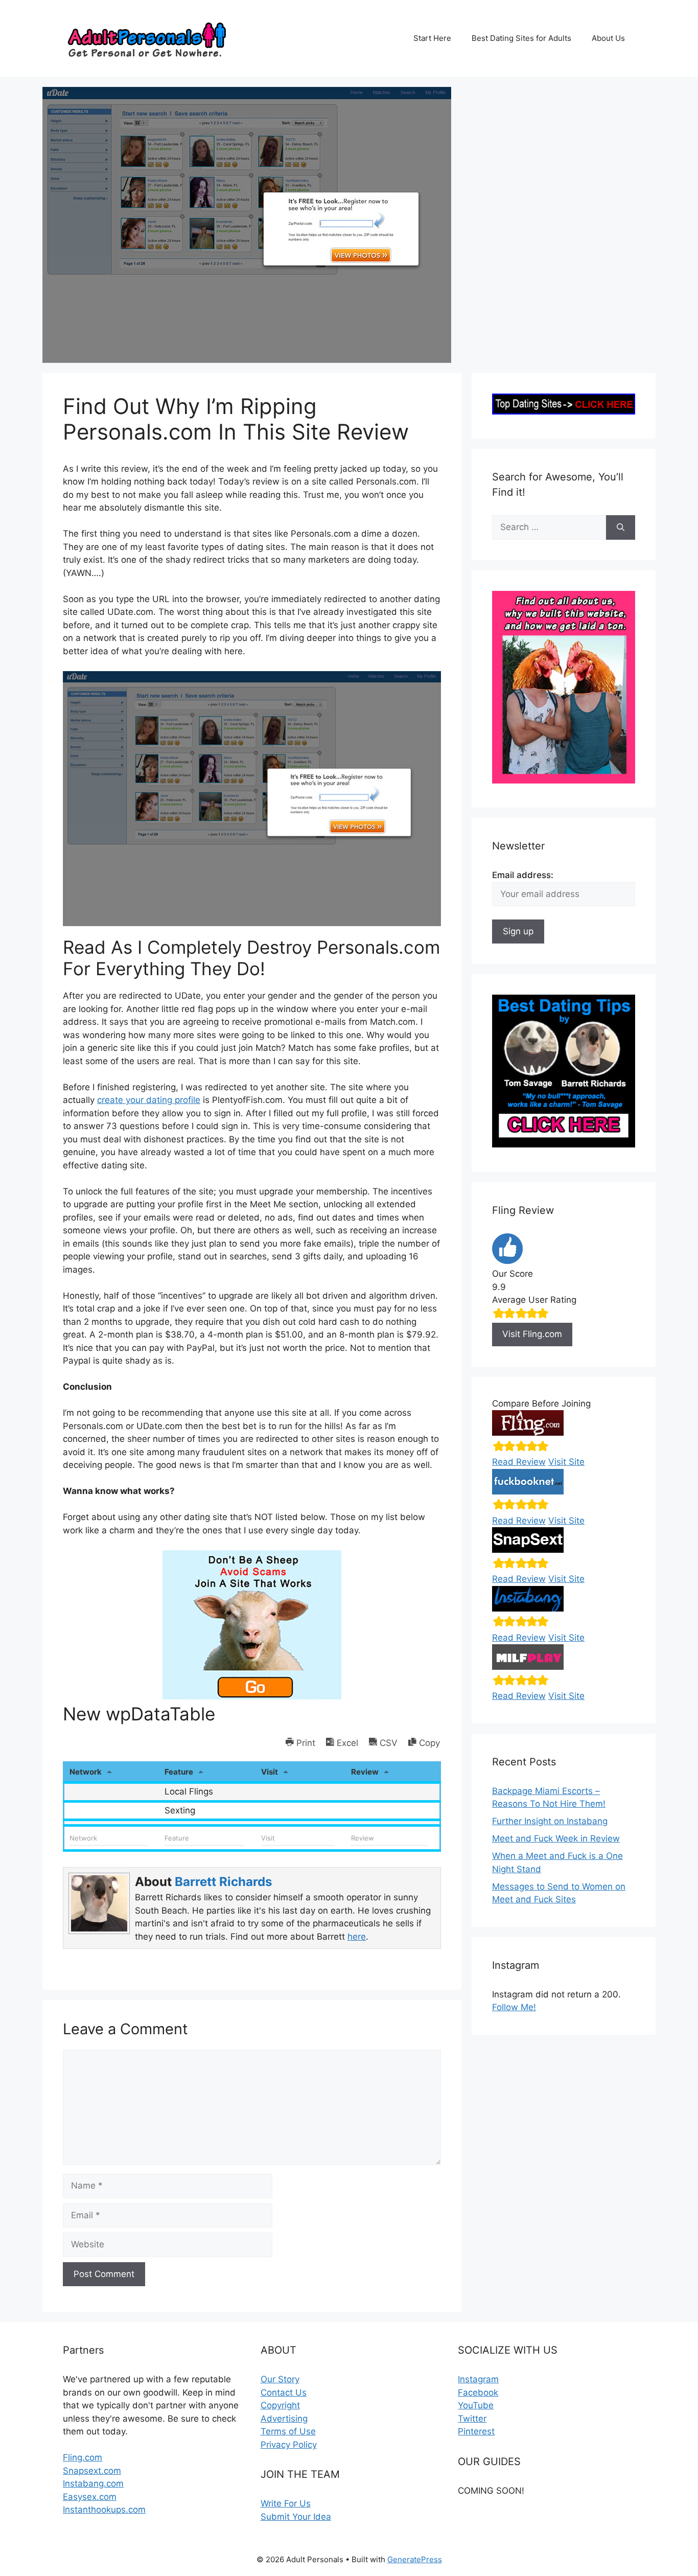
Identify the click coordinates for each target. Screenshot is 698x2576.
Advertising (284, 2419)
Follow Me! (514, 2007)
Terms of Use (288, 2431)
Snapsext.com (92, 2471)
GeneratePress (415, 2559)
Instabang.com (93, 2483)
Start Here (432, 38)
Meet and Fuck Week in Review (556, 1838)
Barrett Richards (223, 1882)
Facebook (478, 2393)
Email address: (523, 875)
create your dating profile (149, 1100)
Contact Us (284, 2393)
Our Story (280, 2379)
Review (365, 1772)
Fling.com (83, 2457)
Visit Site (566, 1462)
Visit (270, 1772)
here (357, 1937)
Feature (179, 1772)
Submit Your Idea (296, 2517)
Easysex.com (90, 2497)
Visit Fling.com (532, 1334)
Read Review (519, 1462)
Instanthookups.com (104, 2510)
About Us (608, 38)
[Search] (621, 527)
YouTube (476, 2405)
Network (86, 1772)
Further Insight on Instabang (550, 1821)
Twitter (472, 2419)
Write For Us (286, 2503)
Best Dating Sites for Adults (521, 38)
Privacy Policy (289, 2445)
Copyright (280, 2405)
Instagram (478, 2379)
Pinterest (476, 2431)
